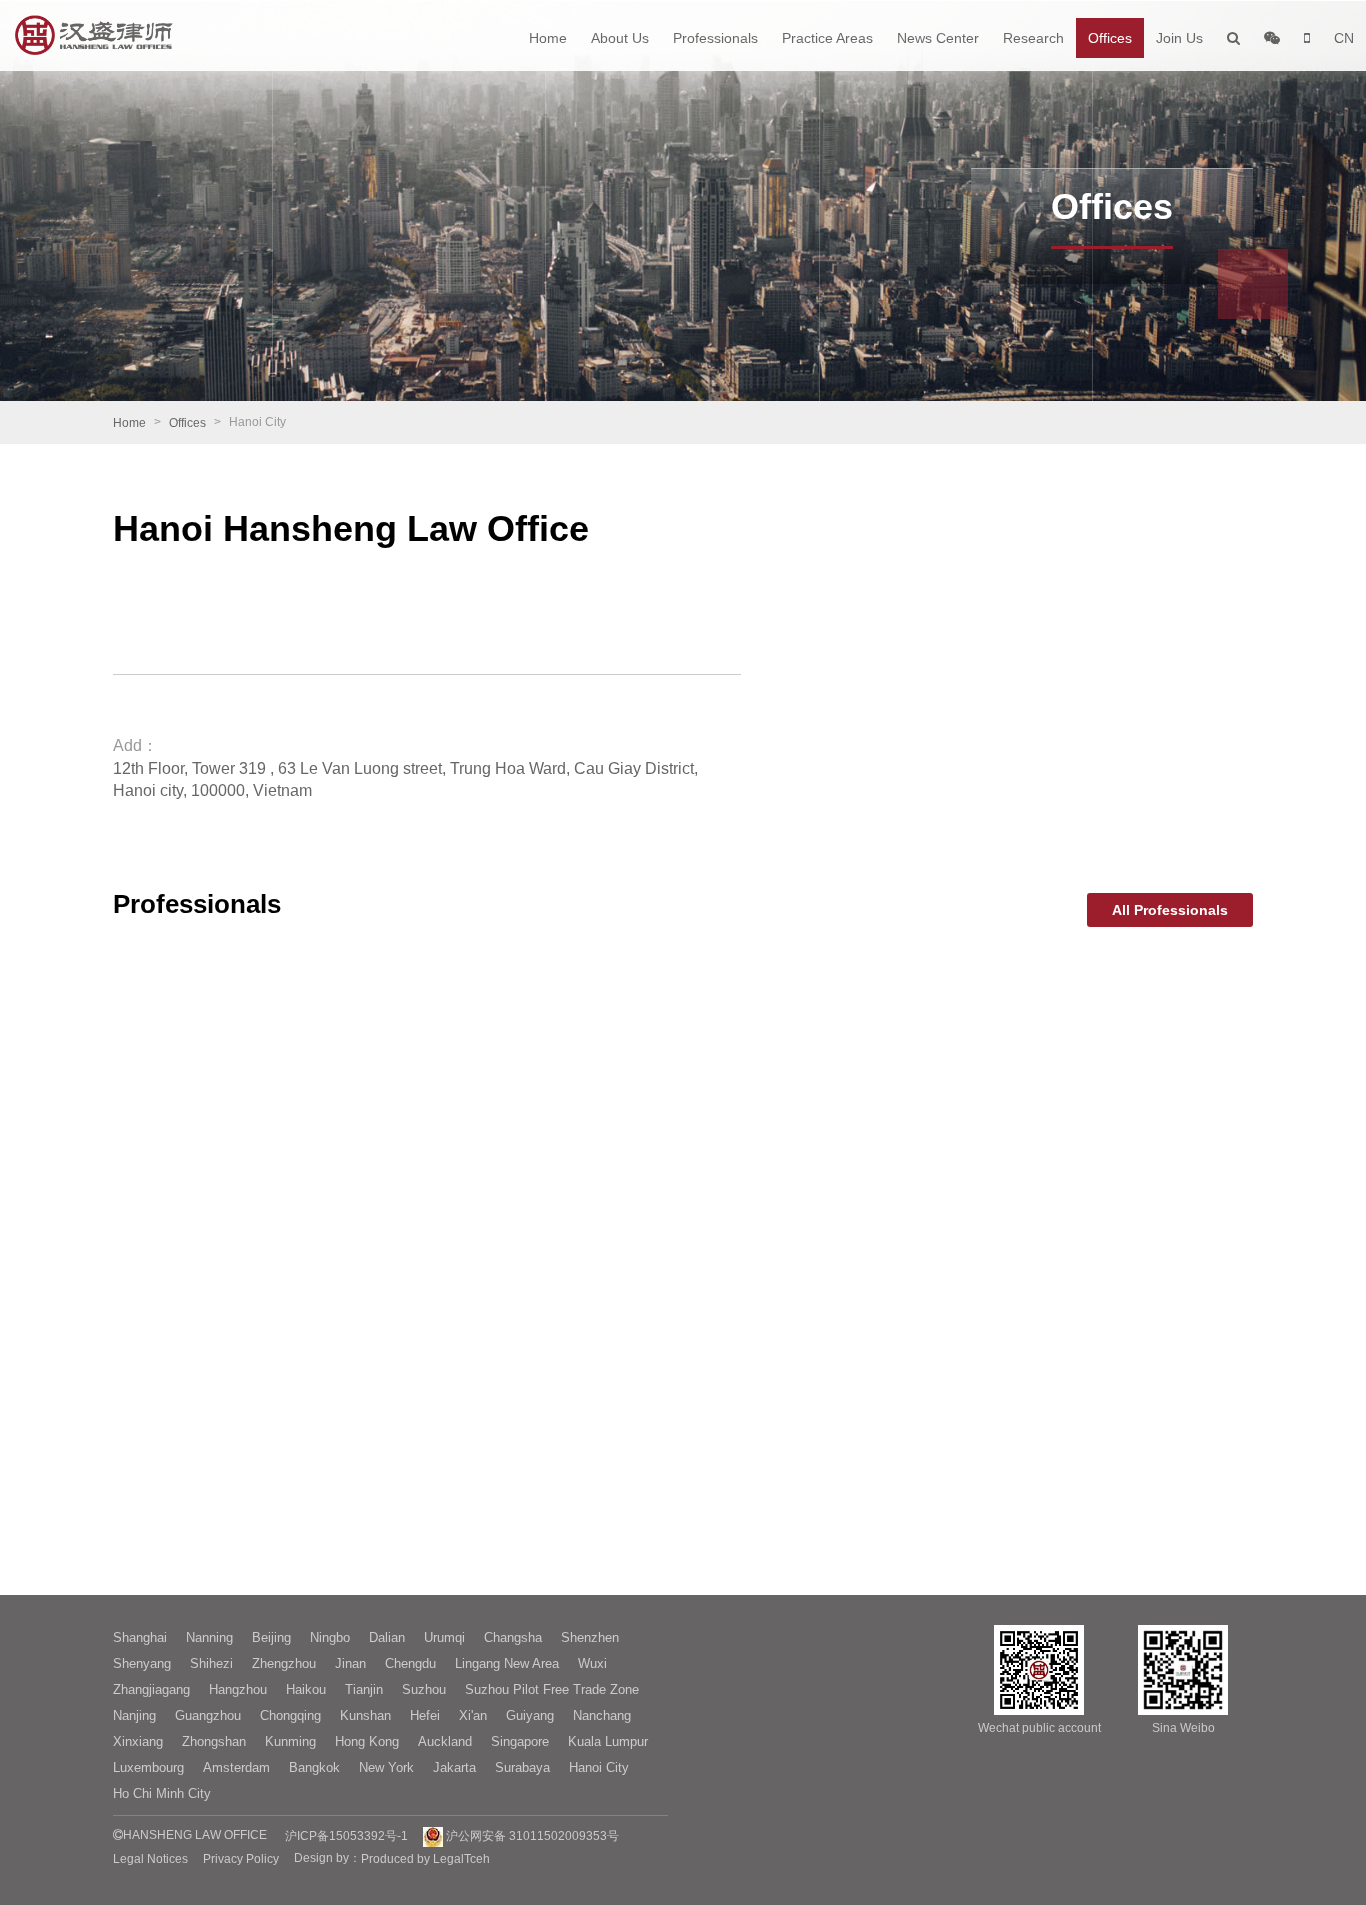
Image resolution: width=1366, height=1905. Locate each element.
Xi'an (473, 1715)
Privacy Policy (241, 1859)
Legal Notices (150, 1859)
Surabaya (522, 1767)
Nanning (209, 1637)
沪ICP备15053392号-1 (346, 1836)
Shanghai (140, 1637)
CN (1344, 38)
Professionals (715, 38)
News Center (938, 38)
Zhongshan (214, 1741)
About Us (620, 38)
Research (1033, 38)
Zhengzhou (284, 1663)
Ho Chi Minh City (162, 1793)
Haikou (306, 1689)
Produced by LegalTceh (425, 1859)
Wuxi (592, 1663)
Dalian (387, 1637)
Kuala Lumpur (608, 1741)
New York (386, 1767)
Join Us (1179, 38)
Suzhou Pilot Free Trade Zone (552, 1689)
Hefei (425, 1715)
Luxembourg (148, 1767)
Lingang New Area (507, 1663)
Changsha (513, 1637)
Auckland (445, 1741)
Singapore (520, 1741)
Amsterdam (236, 1767)
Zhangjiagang (151, 1689)
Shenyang (142, 1663)
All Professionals (1170, 910)
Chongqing (290, 1715)
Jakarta (454, 1767)
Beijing (271, 1637)
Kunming (290, 1741)
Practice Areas (827, 38)
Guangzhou (208, 1715)
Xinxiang (138, 1741)
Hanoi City (599, 1767)
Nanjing (134, 1715)
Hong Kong (367, 1741)
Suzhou (424, 1689)
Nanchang (602, 1715)
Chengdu (410, 1663)
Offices (1110, 38)
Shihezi (211, 1663)
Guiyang (530, 1715)
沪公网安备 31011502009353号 (531, 1836)
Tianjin (364, 1689)
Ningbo (330, 1637)
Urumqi (444, 1637)
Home (548, 38)
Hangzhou (238, 1689)
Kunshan (365, 1715)
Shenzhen (590, 1637)
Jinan (350, 1663)
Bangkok (314, 1767)
